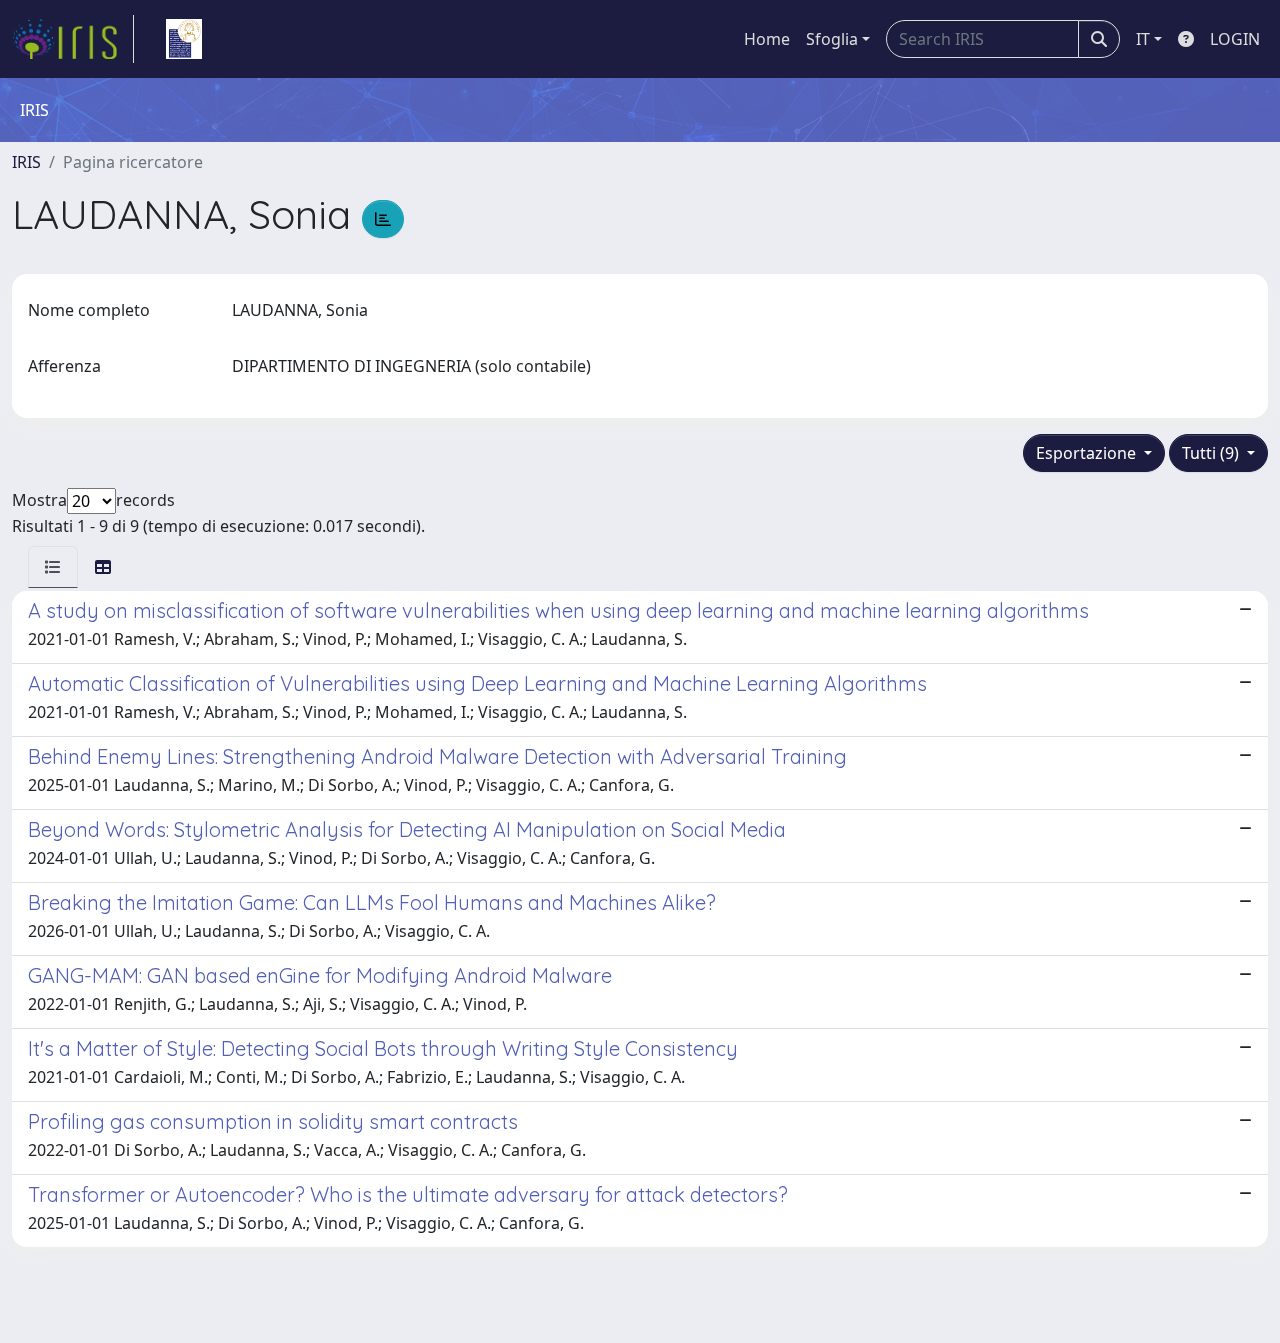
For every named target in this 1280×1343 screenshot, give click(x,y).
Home (767, 39)
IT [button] (1143, 39)
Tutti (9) (1212, 453)
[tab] (53, 567)
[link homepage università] (184, 39)
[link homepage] (73, 39)
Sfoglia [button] (832, 39)
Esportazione (1088, 453)
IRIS (26, 162)
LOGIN (1235, 39)
